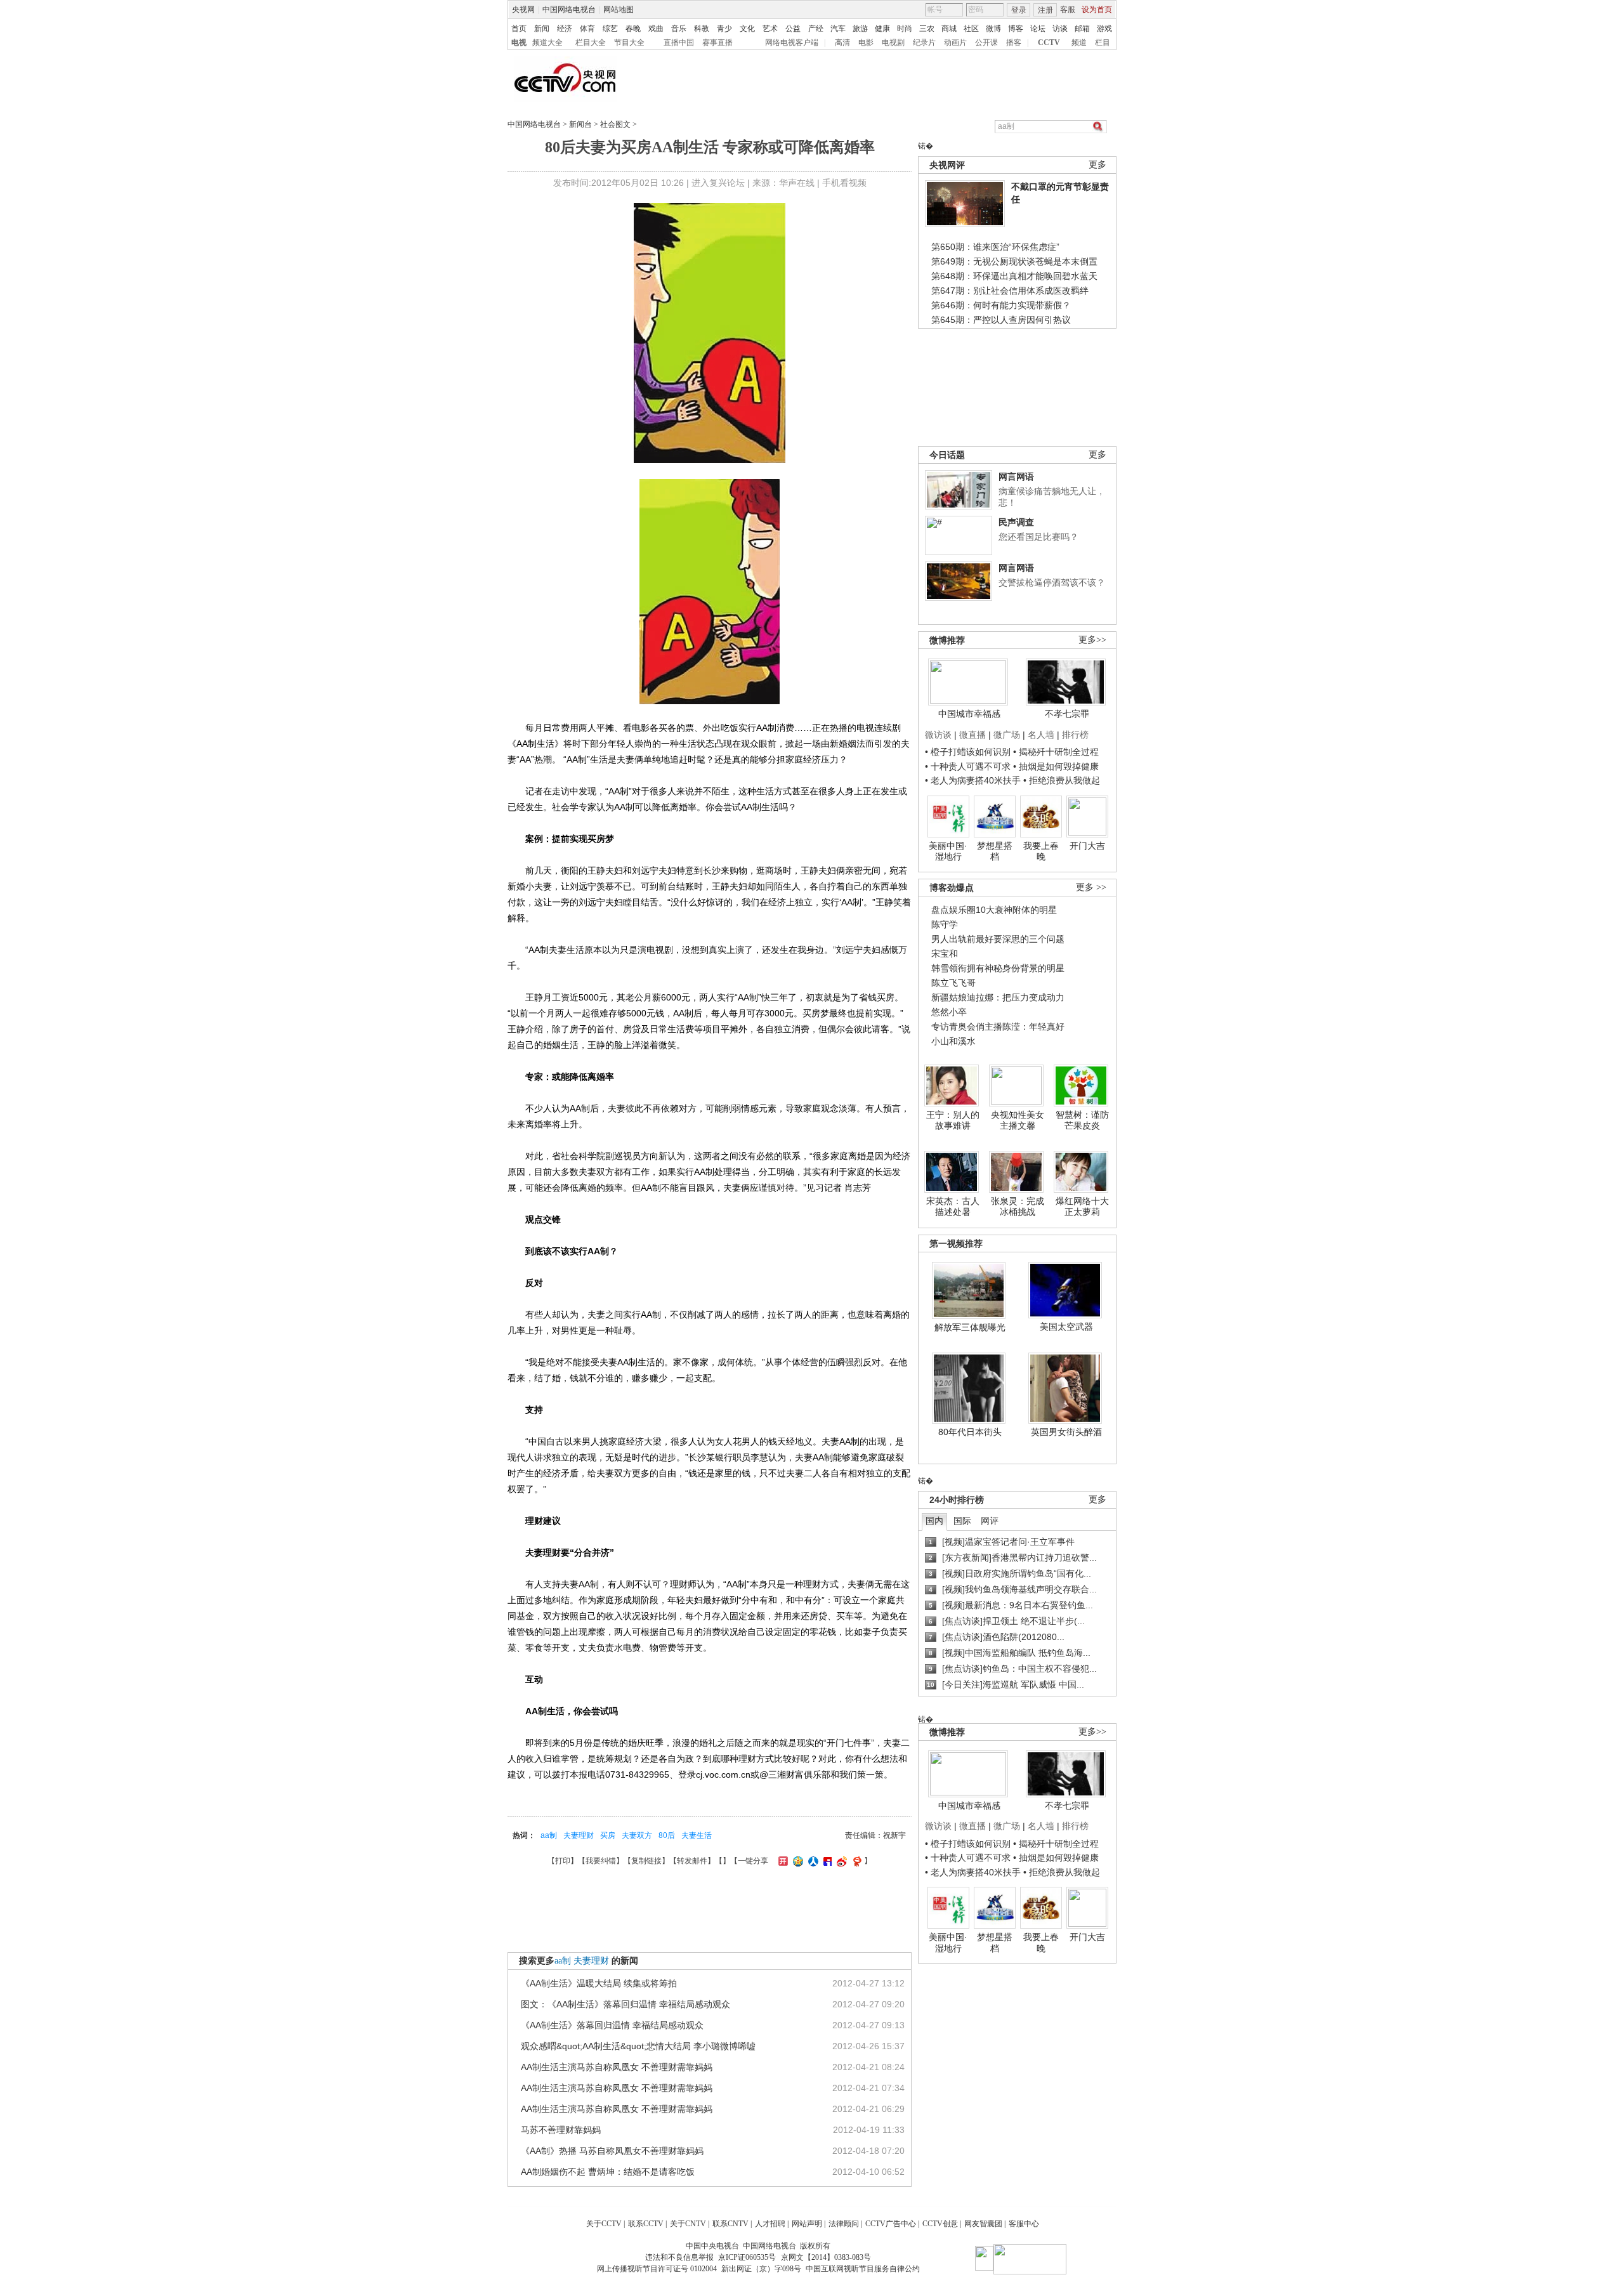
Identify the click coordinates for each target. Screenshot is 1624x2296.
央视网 (523, 10)
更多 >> (1091, 887)
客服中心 (1024, 2224)
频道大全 (547, 43)
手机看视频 (844, 183)
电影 (866, 43)
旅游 (860, 29)
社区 (971, 29)
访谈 (1060, 29)
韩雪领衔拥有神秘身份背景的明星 (998, 968)
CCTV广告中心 (891, 2224)
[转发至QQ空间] (796, 1861)
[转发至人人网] (812, 1861)
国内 (934, 1521)
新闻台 (580, 124)
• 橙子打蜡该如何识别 (968, 752)
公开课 (986, 43)
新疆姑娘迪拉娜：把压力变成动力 (998, 997)
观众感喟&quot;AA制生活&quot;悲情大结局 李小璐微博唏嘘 (638, 2046)
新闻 (542, 29)
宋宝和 (945, 954)
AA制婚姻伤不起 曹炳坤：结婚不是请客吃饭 (608, 2172)
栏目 (1103, 43)
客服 (1068, 10)
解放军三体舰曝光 (970, 1327)
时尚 (905, 29)
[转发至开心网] (782, 1861)
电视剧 (893, 43)
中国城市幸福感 (969, 714)
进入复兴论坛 (718, 183)
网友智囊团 (983, 2224)
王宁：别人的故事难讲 (953, 1120)
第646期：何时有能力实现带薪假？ (1001, 305)
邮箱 (1082, 29)
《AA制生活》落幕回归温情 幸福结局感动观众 (612, 2025)
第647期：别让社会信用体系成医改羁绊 (1010, 291)
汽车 (838, 29)
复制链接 (646, 1861)
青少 (724, 29)
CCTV (1049, 43)
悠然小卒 (949, 1012)
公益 (793, 29)
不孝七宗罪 (1067, 714)
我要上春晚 (1041, 851)
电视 (519, 43)
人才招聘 (770, 2224)
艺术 (770, 29)
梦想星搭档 (995, 851)
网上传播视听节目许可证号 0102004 (657, 2269)
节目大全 (629, 43)
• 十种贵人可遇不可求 (969, 766)
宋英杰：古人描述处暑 (953, 1207)
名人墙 (1041, 735)
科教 (702, 29)
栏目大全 (591, 43)
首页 (519, 29)
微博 (993, 29)
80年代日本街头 (970, 1432)
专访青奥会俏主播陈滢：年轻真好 (998, 1027)
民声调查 (1016, 522)
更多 (1097, 165)
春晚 (633, 29)
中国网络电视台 (569, 10)
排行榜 (1075, 735)
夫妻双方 (637, 1835)
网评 (990, 1521)
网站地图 (619, 10)
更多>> (1092, 640)
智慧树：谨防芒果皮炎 (1082, 1120)
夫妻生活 (697, 1835)
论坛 (1038, 29)
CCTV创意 (940, 2224)
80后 (667, 1835)
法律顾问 (844, 2224)
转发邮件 (692, 1861)
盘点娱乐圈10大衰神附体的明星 (994, 910)
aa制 (549, 1835)
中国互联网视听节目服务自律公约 (863, 2269)
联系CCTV (646, 2224)
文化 (747, 29)
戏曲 (656, 29)
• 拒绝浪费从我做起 (1062, 780)
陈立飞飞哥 (953, 983)
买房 (608, 1835)
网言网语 (1016, 476)
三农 (927, 29)
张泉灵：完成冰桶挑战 (1018, 1207)
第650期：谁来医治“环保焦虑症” (995, 247)
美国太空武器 (1066, 1327)
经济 (565, 29)
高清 (842, 43)
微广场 (1007, 735)
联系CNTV (730, 2224)
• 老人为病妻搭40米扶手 (973, 780)
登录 (1019, 10)
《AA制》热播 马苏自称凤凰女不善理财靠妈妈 (612, 2151)
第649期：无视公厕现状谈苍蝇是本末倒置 (1014, 261)
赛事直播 (717, 43)
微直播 (972, 735)
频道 (1079, 43)
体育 (587, 29)
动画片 (955, 43)
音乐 (679, 29)
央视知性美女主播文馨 (1018, 1120)
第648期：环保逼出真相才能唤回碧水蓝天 (1014, 276)
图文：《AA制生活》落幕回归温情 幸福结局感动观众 (625, 2004)
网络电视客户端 (792, 43)
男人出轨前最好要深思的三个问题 (998, 939)
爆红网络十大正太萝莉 (1082, 1207)
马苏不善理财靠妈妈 (561, 2130)
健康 (882, 29)
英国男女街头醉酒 (1066, 1432)
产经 (816, 29)
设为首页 (1097, 10)
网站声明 (807, 2224)
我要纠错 (601, 1861)
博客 (1016, 29)
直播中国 (679, 43)
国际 (962, 1521)
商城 (949, 29)
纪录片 (924, 43)
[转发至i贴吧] (826, 1861)
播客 (1014, 43)
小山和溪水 (953, 1041)
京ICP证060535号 (747, 2257)
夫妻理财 (579, 1835)
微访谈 (938, 735)
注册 (1045, 10)
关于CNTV (688, 2224)
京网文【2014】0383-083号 (826, 2257)
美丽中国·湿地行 (948, 851)
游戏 (1104, 29)
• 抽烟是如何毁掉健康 (1056, 766)
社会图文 (615, 124)
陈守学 (945, 924)
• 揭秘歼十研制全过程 (1056, 752)
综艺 (610, 29)
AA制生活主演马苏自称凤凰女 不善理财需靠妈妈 (617, 2067)
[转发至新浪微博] (840, 1861)
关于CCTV (604, 2224)
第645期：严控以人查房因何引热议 (1001, 320)
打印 (563, 1861)
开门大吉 (1087, 846)
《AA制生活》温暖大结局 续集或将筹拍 (599, 1983)
